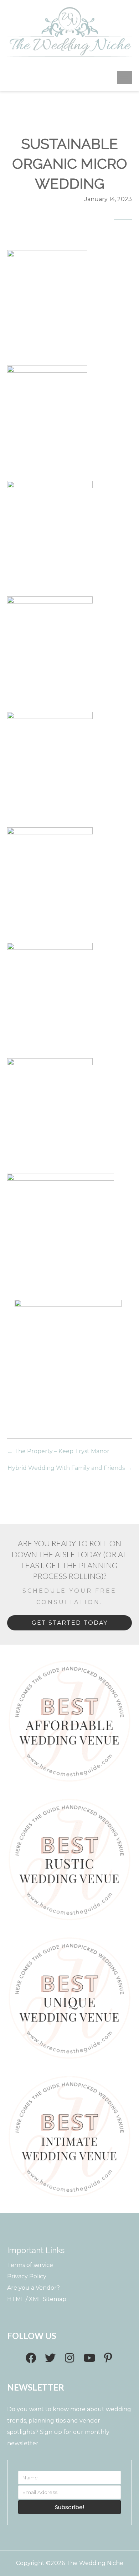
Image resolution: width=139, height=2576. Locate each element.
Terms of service (30, 2265)
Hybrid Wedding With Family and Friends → (70, 1468)
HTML (16, 2299)
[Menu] (124, 77)
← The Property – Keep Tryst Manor (58, 1451)
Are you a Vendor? (34, 2288)
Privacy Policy (27, 2276)
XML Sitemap (48, 2299)
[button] (31, 2358)
